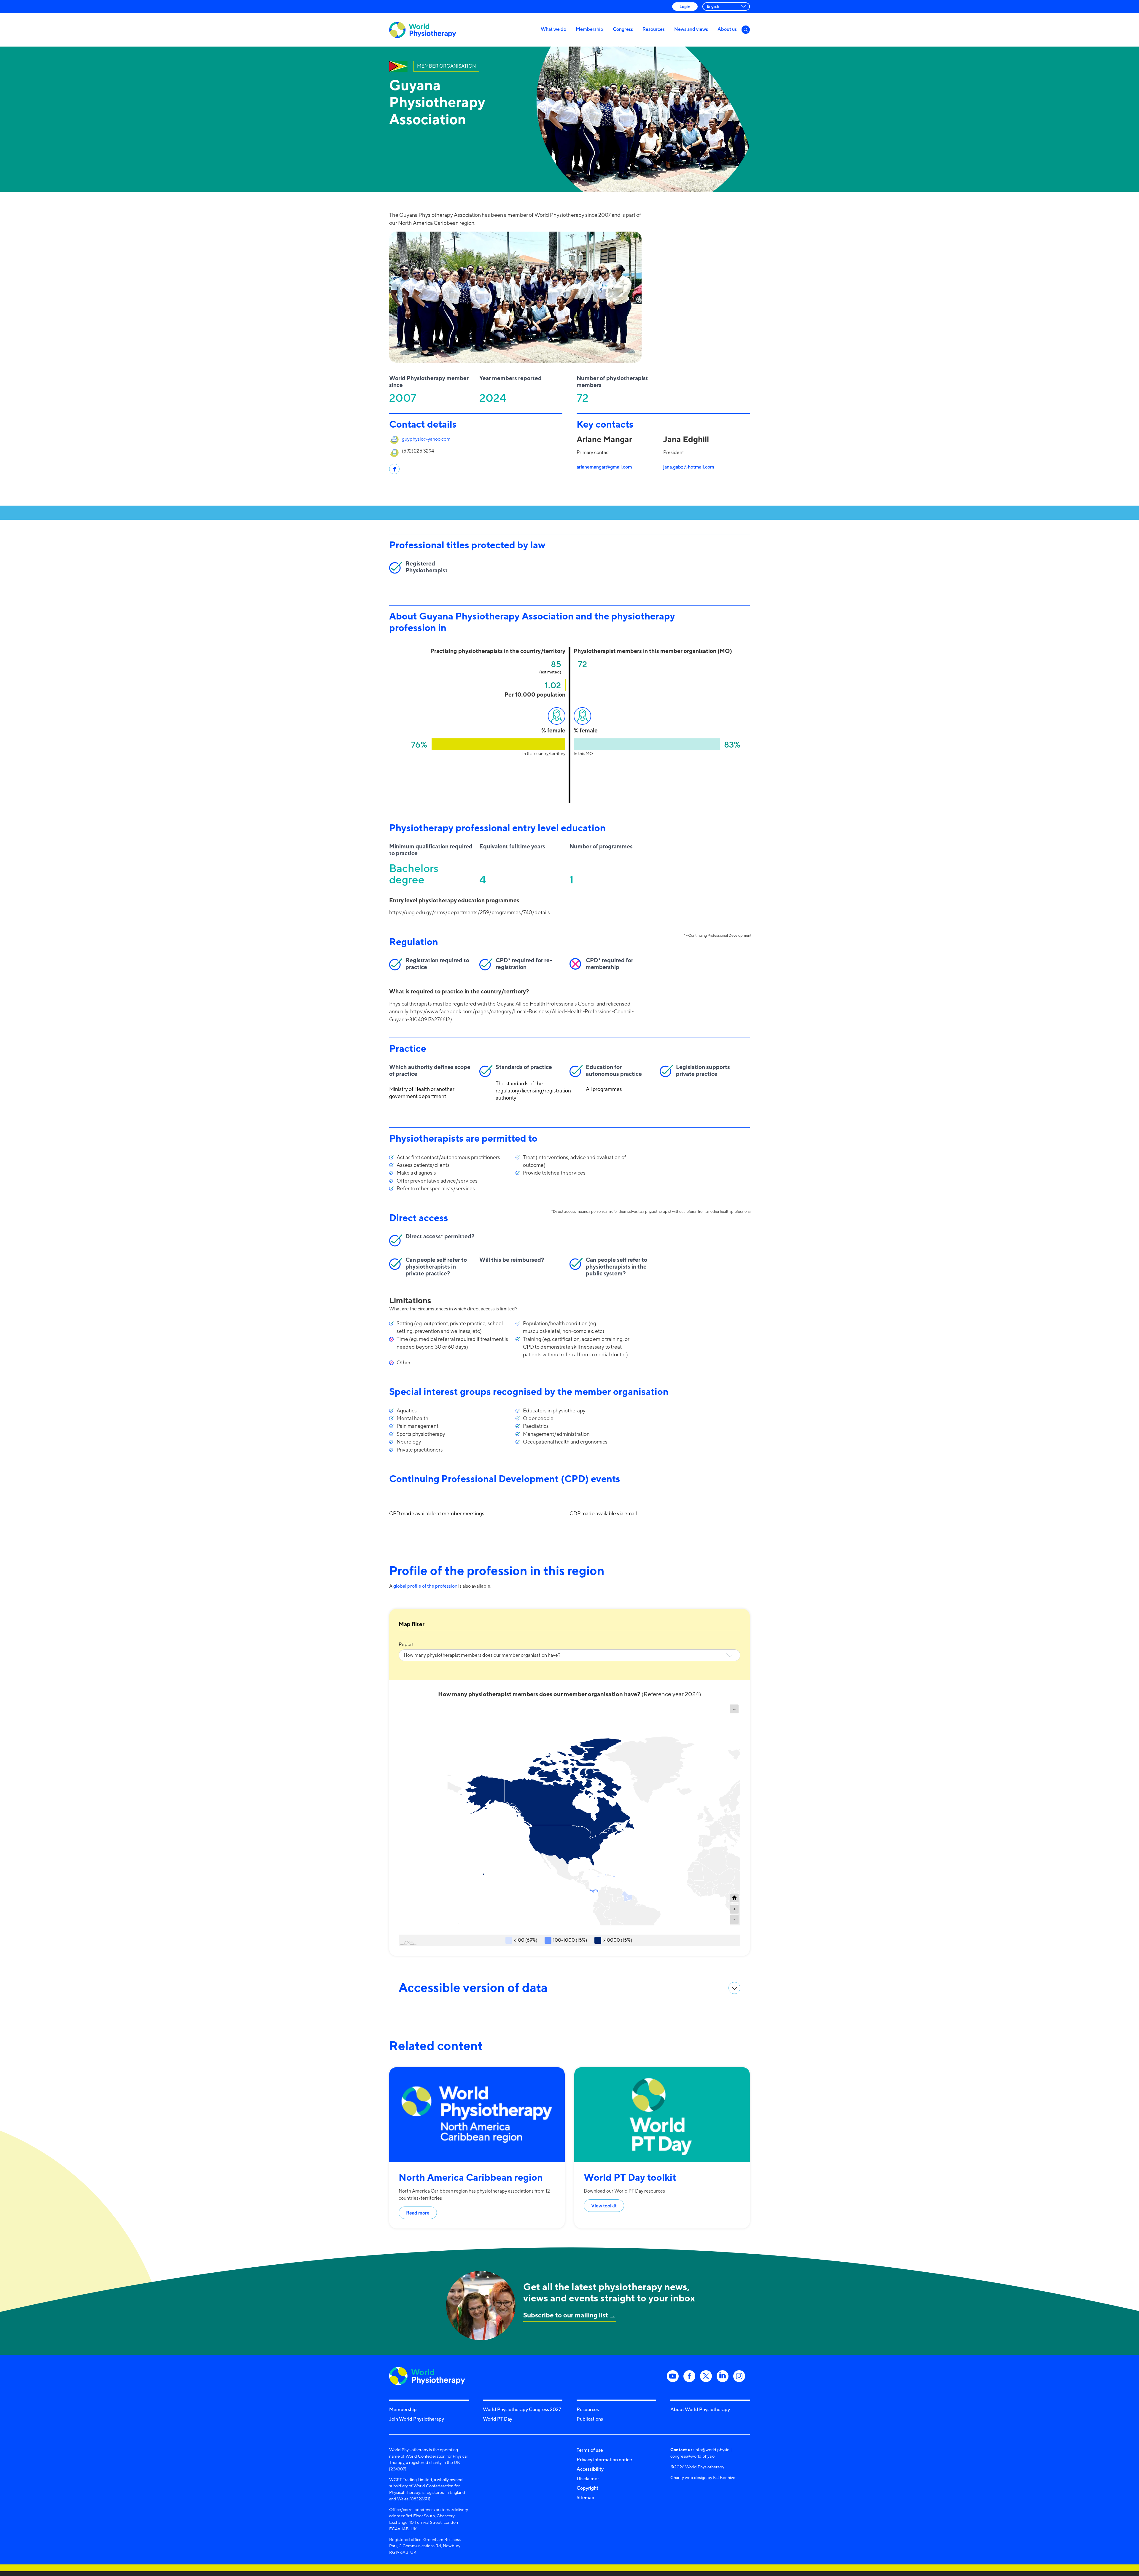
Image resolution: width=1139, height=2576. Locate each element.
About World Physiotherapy (700, 2409)
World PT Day (498, 2419)
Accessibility (590, 2469)
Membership (590, 29)
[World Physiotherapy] (423, 30)
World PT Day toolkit (630, 2177)
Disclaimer (588, 2478)
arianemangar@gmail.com (604, 467)
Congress (623, 29)
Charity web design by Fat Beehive (703, 2477)
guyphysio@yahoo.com (426, 439)
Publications (590, 2419)
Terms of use (590, 2450)
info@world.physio (712, 2450)
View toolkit (604, 2206)
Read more (418, 2213)
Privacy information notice (604, 2459)
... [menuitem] (734, 1708)
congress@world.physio (692, 2456)
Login (685, 6)
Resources (654, 29)
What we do (553, 29)
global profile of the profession (425, 1586)
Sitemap (586, 2497)
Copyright (587, 2488)
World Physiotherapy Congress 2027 (522, 2409)
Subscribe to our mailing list (566, 2315)
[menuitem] (734, 1709)
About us (727, 29)
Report (406, 1644)
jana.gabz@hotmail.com (689, 467)
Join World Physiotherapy (417, 2419)
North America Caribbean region (471, 2177)
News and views (691, 29)
